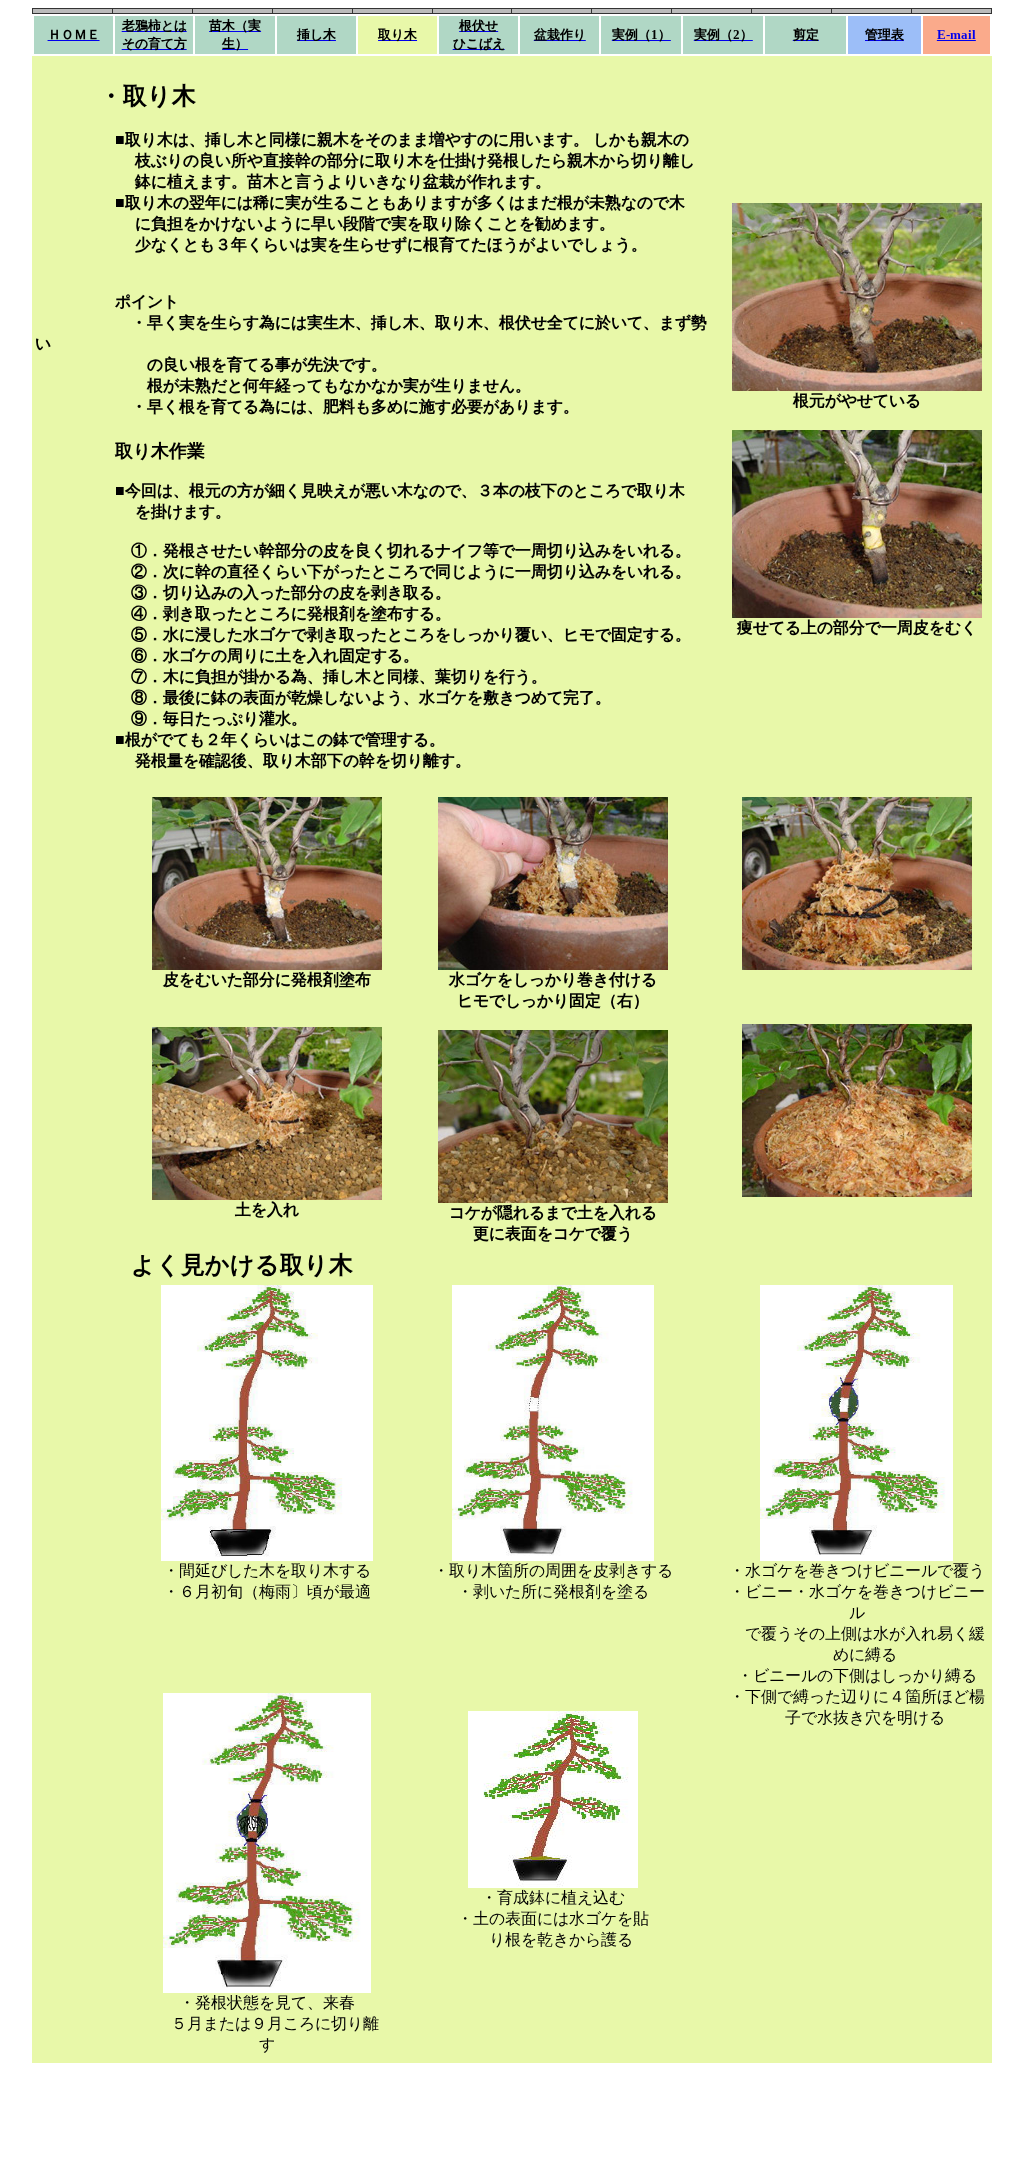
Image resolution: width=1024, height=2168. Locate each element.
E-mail (956, 34)
